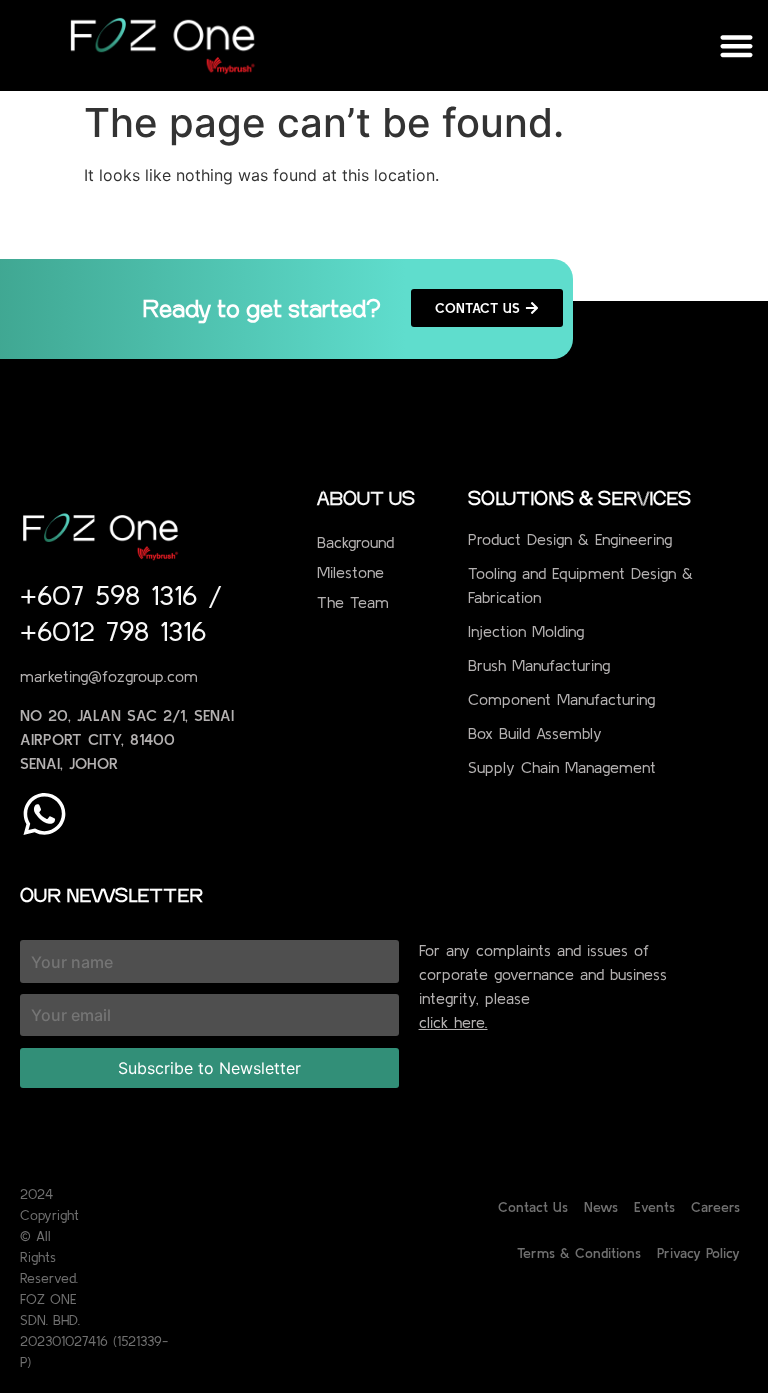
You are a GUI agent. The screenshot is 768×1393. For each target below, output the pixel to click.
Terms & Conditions (579, 1253)
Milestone (350, 572)
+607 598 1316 (114, 595)
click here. (453, 1022)
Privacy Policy (698, 1253)
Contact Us (533, 1207)
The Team (353, 602)
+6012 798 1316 (113, 631)
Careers (715, 1207)
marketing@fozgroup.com (109, 676)
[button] (737, 45)
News (601, 1207)
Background (355, 542)
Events (654, 1207)
